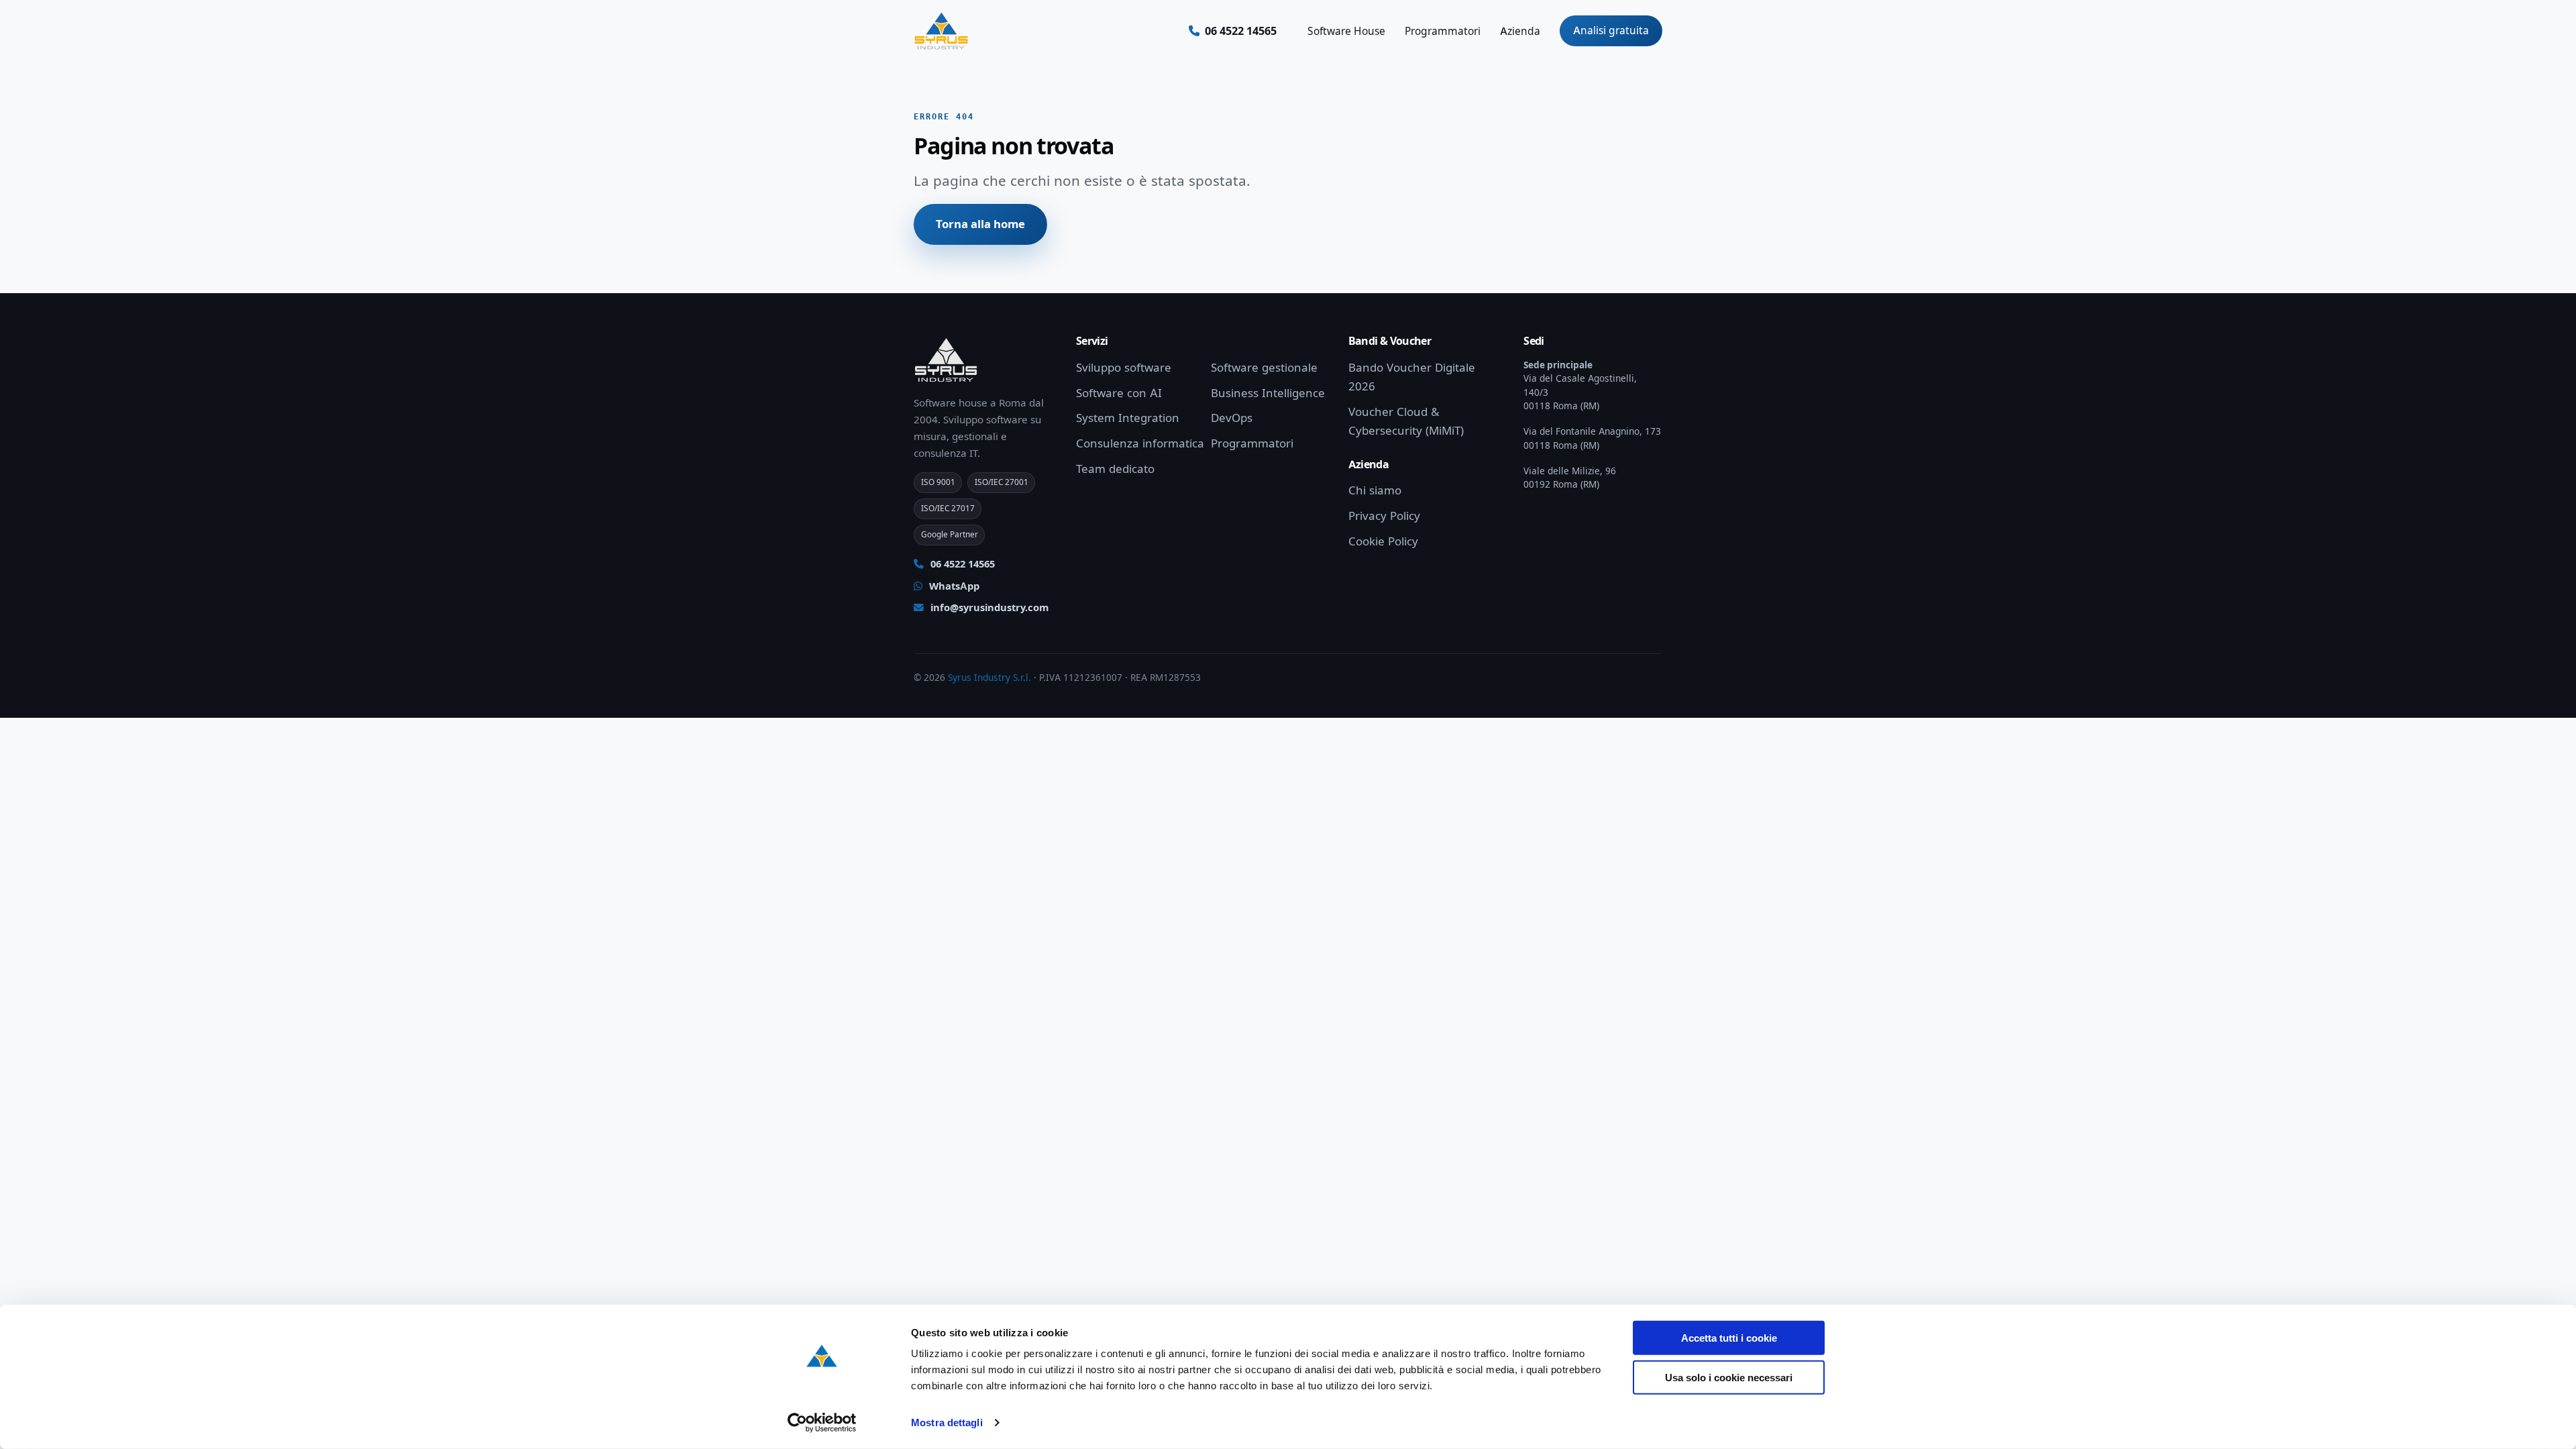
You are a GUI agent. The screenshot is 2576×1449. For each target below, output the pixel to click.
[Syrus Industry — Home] (941, 31)
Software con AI (1119, 393)
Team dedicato (1115, 469)
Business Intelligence (1268, 393)
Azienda (1520, 31)
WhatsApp (953, 586)
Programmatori (1443, 31)
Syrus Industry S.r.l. (989, 678)
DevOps (1232, 418)
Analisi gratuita (1611, 31)
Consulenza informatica (1140, 443)
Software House (1346, 31)
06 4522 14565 (961, 564)
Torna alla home (980, 224)
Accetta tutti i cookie (1729, 1338)
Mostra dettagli (947, 1423)
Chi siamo (1375, 490)
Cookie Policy (1383, 541)
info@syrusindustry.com (989, 608)
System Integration (1128, 418)
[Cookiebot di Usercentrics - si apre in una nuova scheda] (822, 1423)
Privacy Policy (1384, 516)
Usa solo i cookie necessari (1729, 1377)
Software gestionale (1264, 368)
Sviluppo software (1124, 368)
